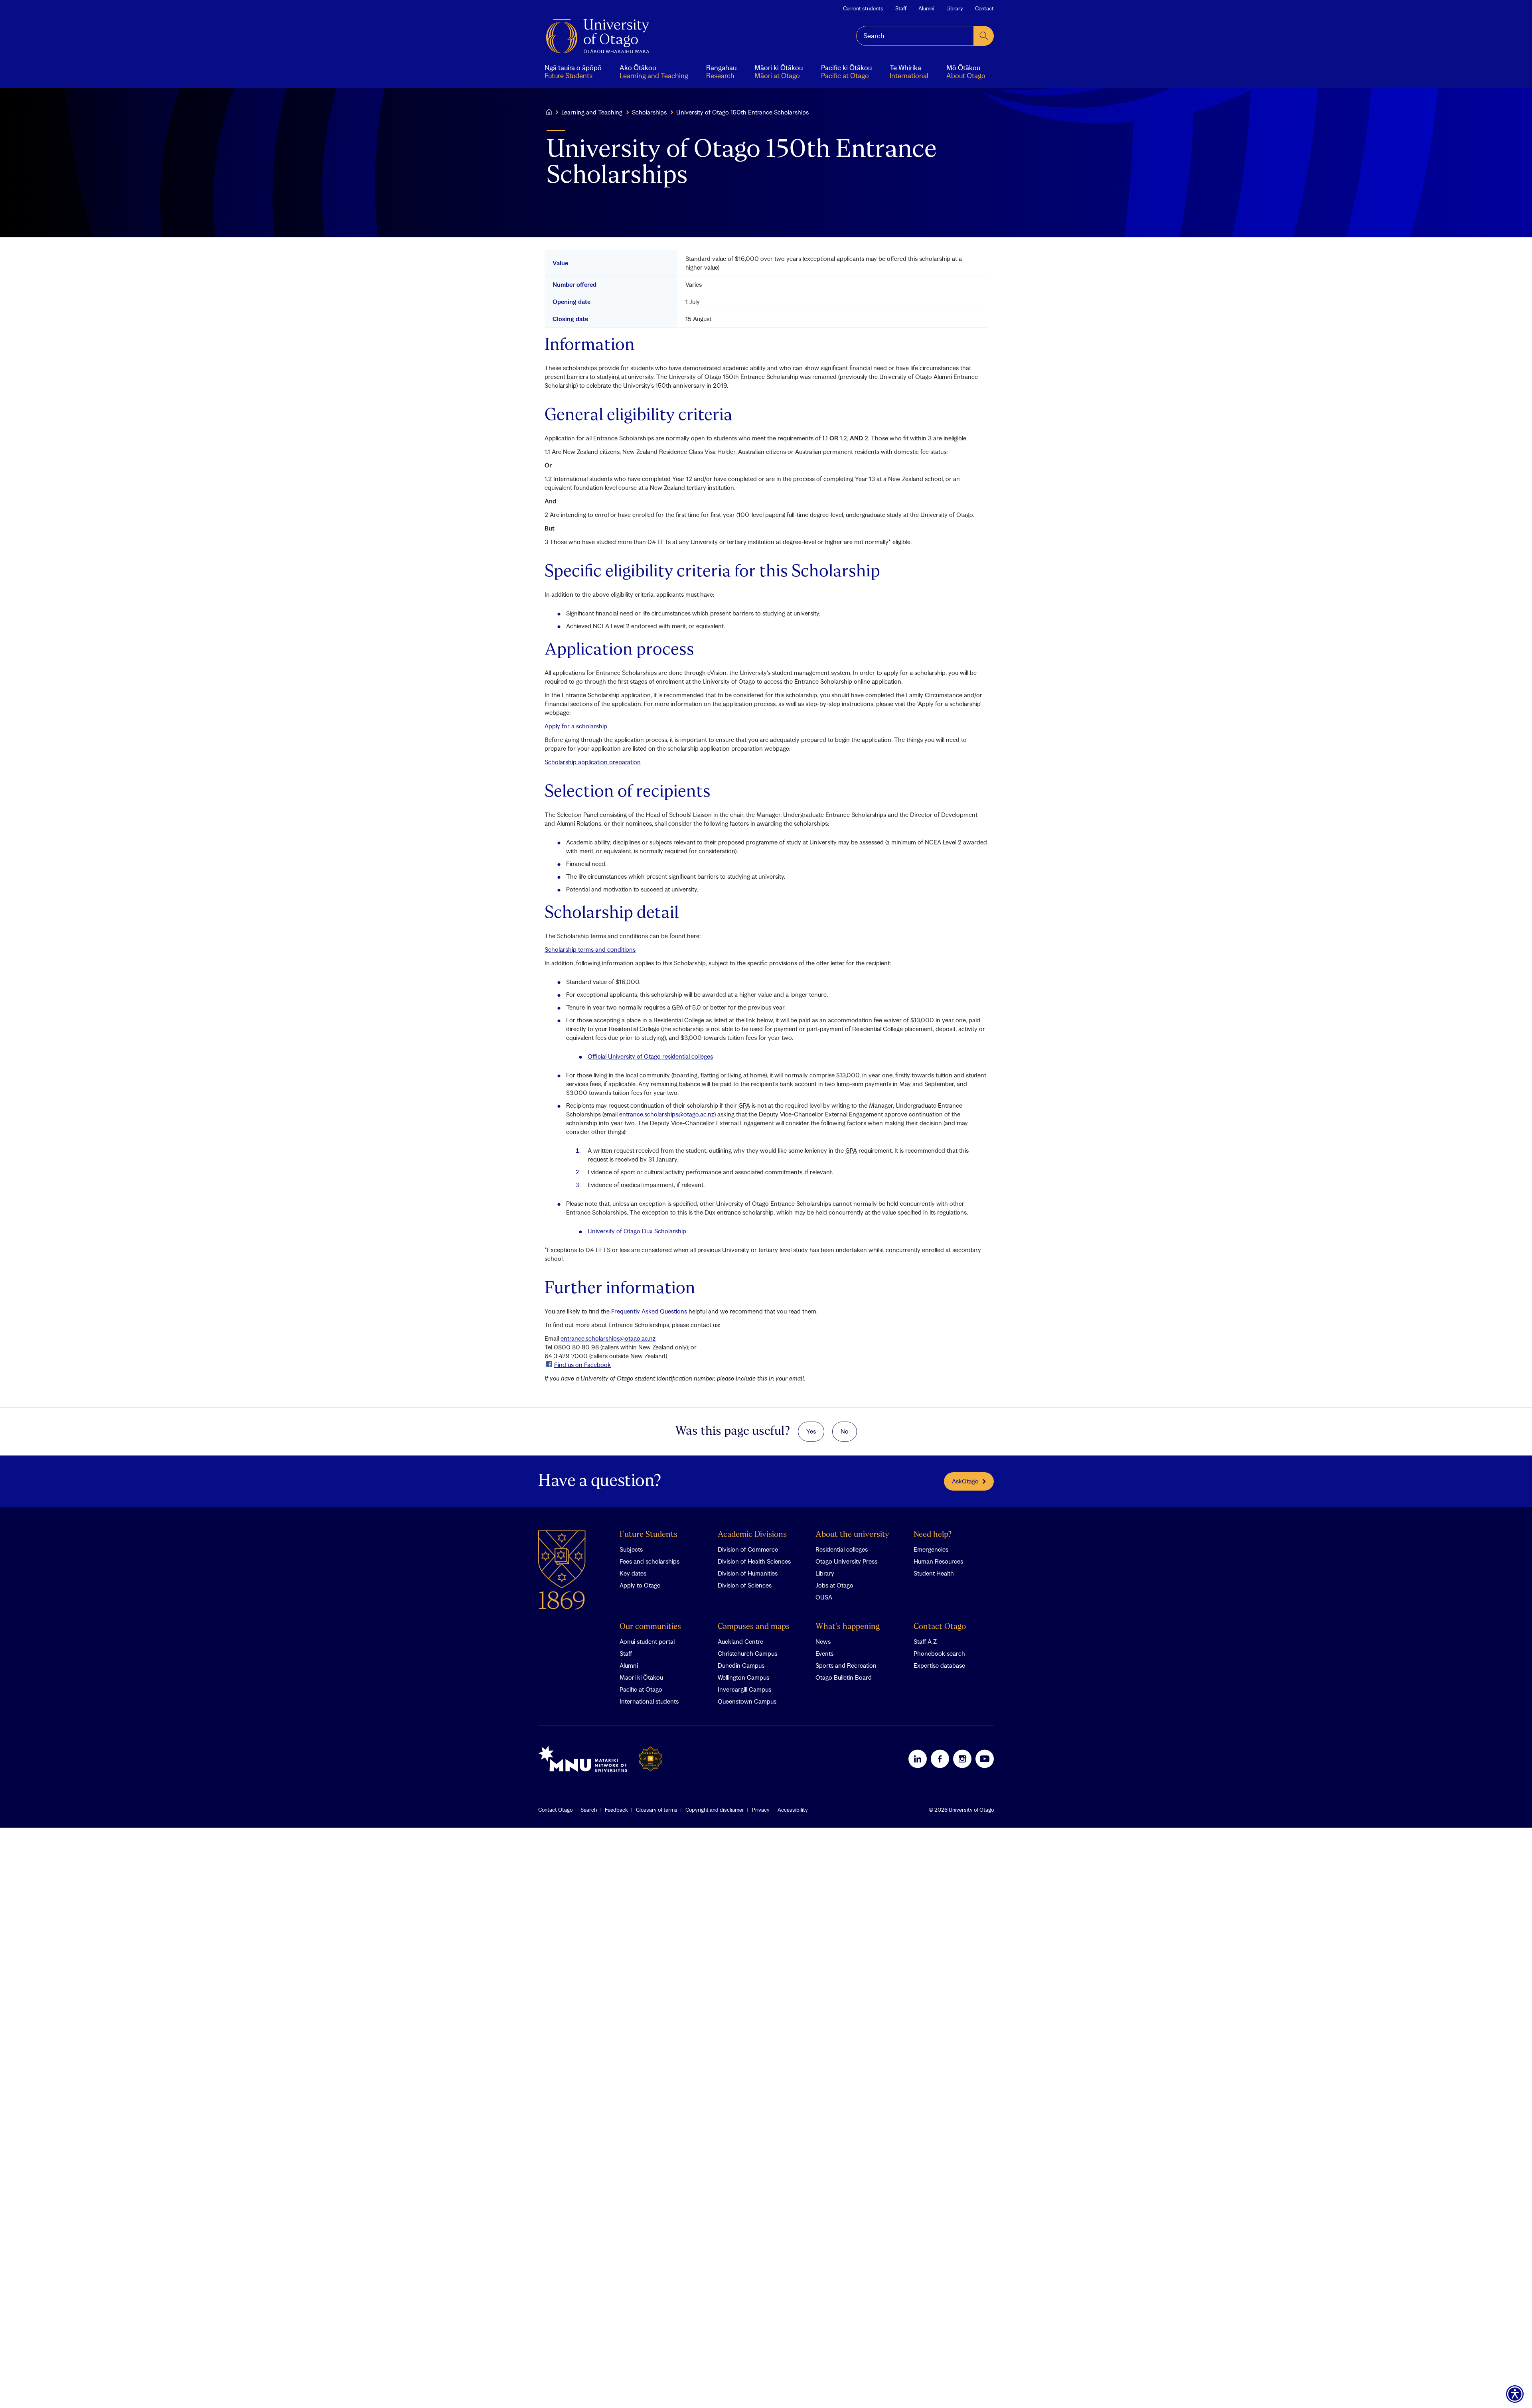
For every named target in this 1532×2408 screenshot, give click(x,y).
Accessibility (793, 1810)
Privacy (761, 1810)
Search (589, 1810)
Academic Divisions (752, 1535)
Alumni (926, 8)
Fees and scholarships (650, 1561)
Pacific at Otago (641, 1689)
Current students (863, 8)
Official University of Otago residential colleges (650, 1056)
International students (649, 1701)
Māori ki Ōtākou (641, 1677)
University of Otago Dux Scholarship (637, 1231)
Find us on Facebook (582, 1365)
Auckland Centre (740, 1641)
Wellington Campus (743, 1677)
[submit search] (984, 36)
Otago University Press (846, 1561)
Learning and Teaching (592, 112)
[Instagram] (962, 1759)
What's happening (848, 1627)
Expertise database (939, 1665)
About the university (852, 1535)
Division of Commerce (748, 1549)
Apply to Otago (640, 1585)
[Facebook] (940, 1759)
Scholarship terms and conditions (590, 949)
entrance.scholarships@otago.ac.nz (667, 1114)
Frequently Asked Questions (649, 1311)
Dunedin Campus (741, 1665)
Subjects (631, 1549)
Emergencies (931, 1549)
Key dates (633, 1573)
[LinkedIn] (918, 1759)
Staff (901, 8)
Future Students (649, 1535)
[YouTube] (985, 1759)
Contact (984, 8)
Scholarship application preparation (593, 762)
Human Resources (938, 1561)
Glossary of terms (657, 1810)
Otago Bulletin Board (844, 1677)
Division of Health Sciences (754, 1561)
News (823, 1641)
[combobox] (915, 36)
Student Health (934, 1573)
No (845, 1431)
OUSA (824, 1597)
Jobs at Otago (834, 1585)
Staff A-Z (925, 1641)
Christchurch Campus (747, 1653)
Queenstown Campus (747, 1701)
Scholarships (649, 112)
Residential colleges (842, 1549)
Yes (811, 1431)
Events (824, 1653)
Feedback (616, 1810)
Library (955, 8)
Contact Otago (940, 1627)
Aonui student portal (647, 1641)
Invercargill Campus (744, 1689)
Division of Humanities (748, 1573)
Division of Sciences (745, 1585)
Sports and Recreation (846, 1665)
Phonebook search (939, 1653)
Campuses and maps (754, 1627)
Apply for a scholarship (576, 726)
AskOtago (965, 1481)
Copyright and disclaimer (715, 1810)
